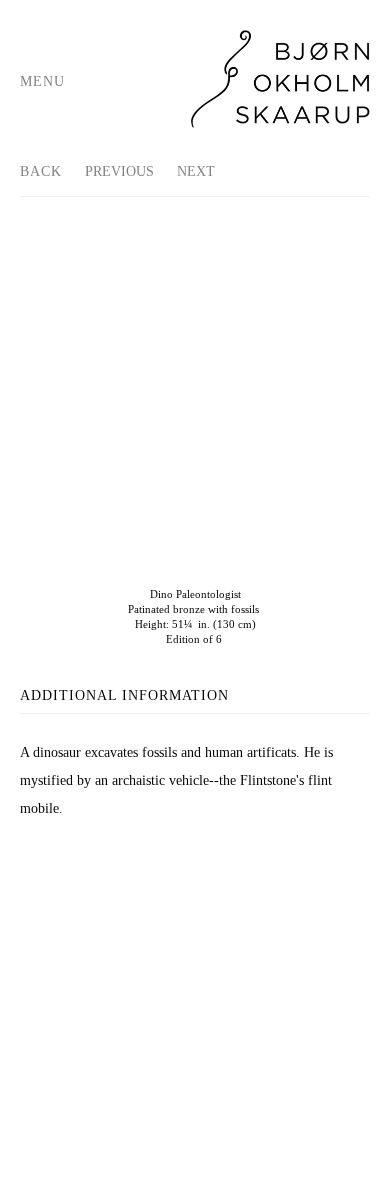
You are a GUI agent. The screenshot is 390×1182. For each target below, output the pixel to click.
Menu (42, 81)
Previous (119, 171)
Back (41, 171)
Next (196, 171)
